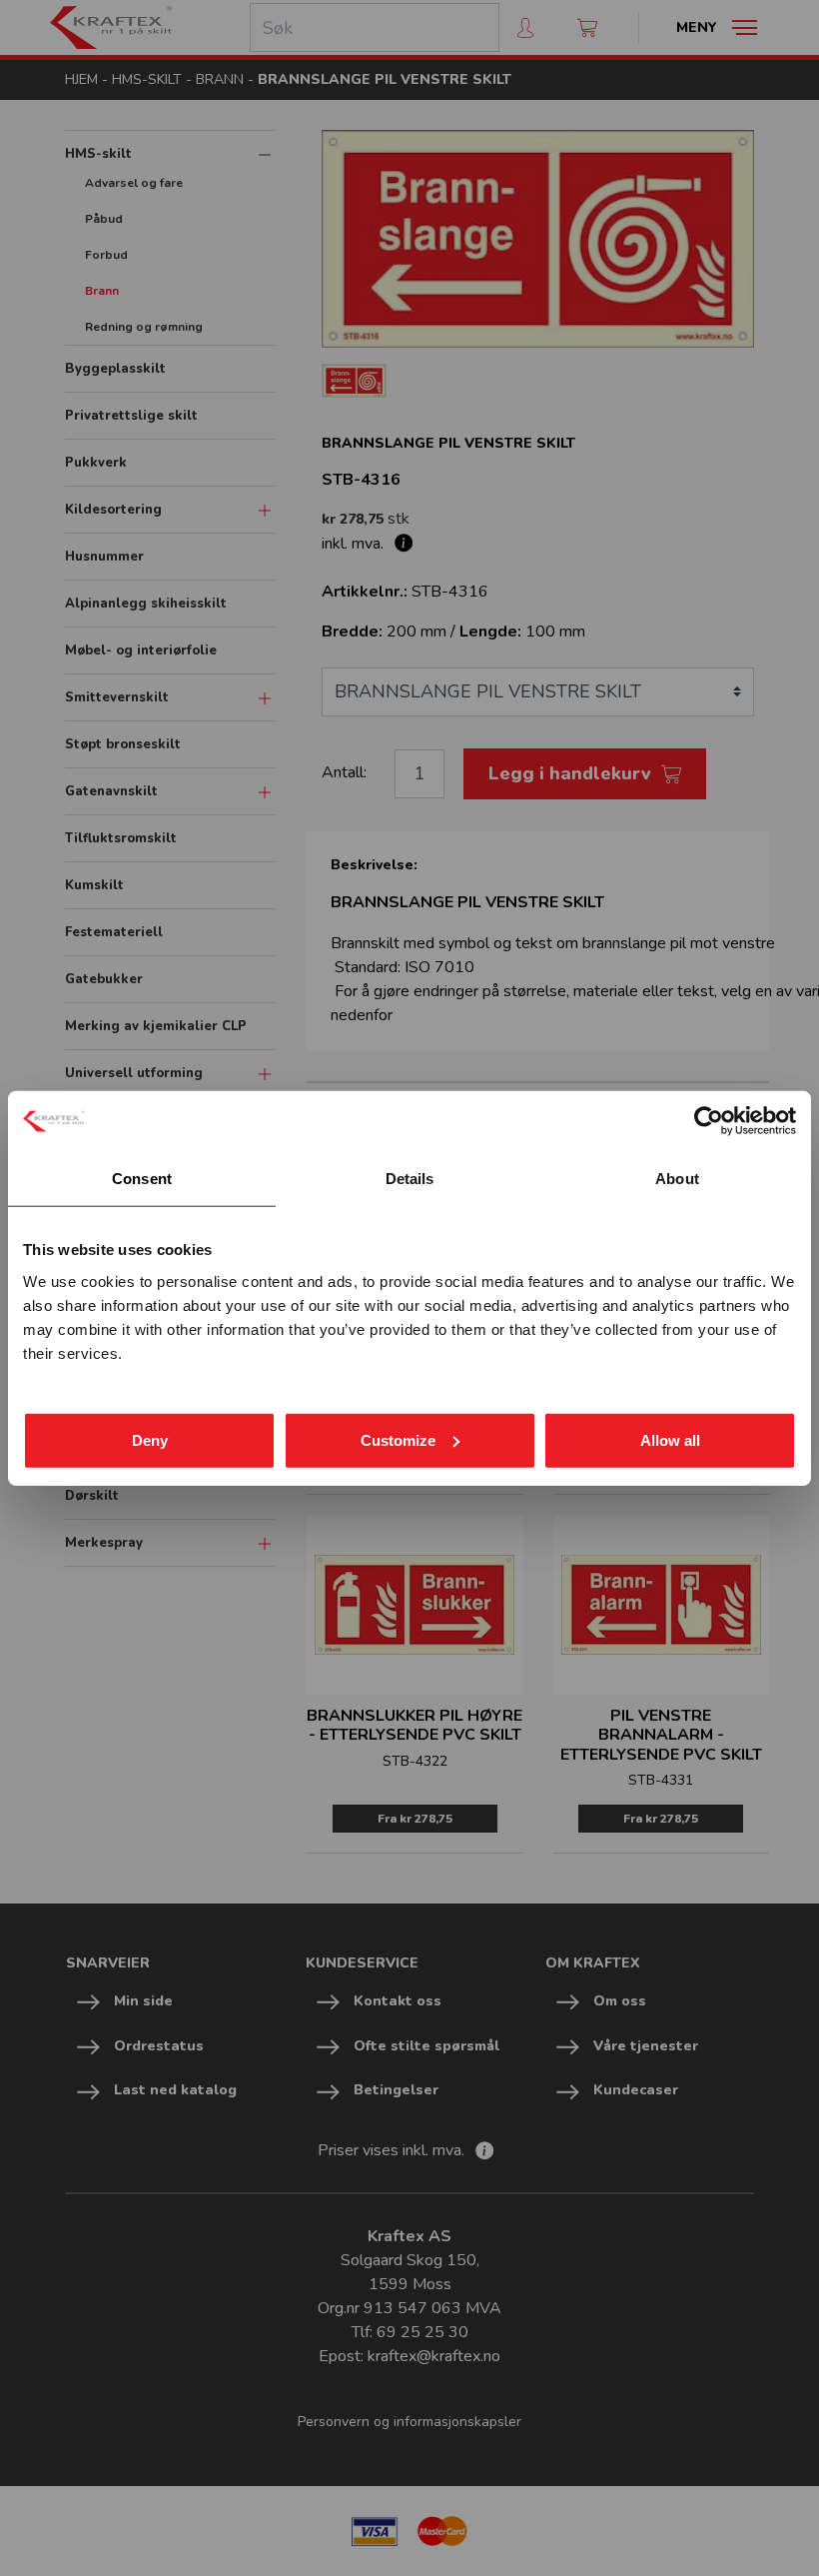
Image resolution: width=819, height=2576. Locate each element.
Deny (150, 1439)
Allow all (670, 1439)
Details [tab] (410, 1179)
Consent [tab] (142, 1179)
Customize (398, 1439)
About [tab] (677, 1179)
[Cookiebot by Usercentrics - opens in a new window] (709, 1121)
